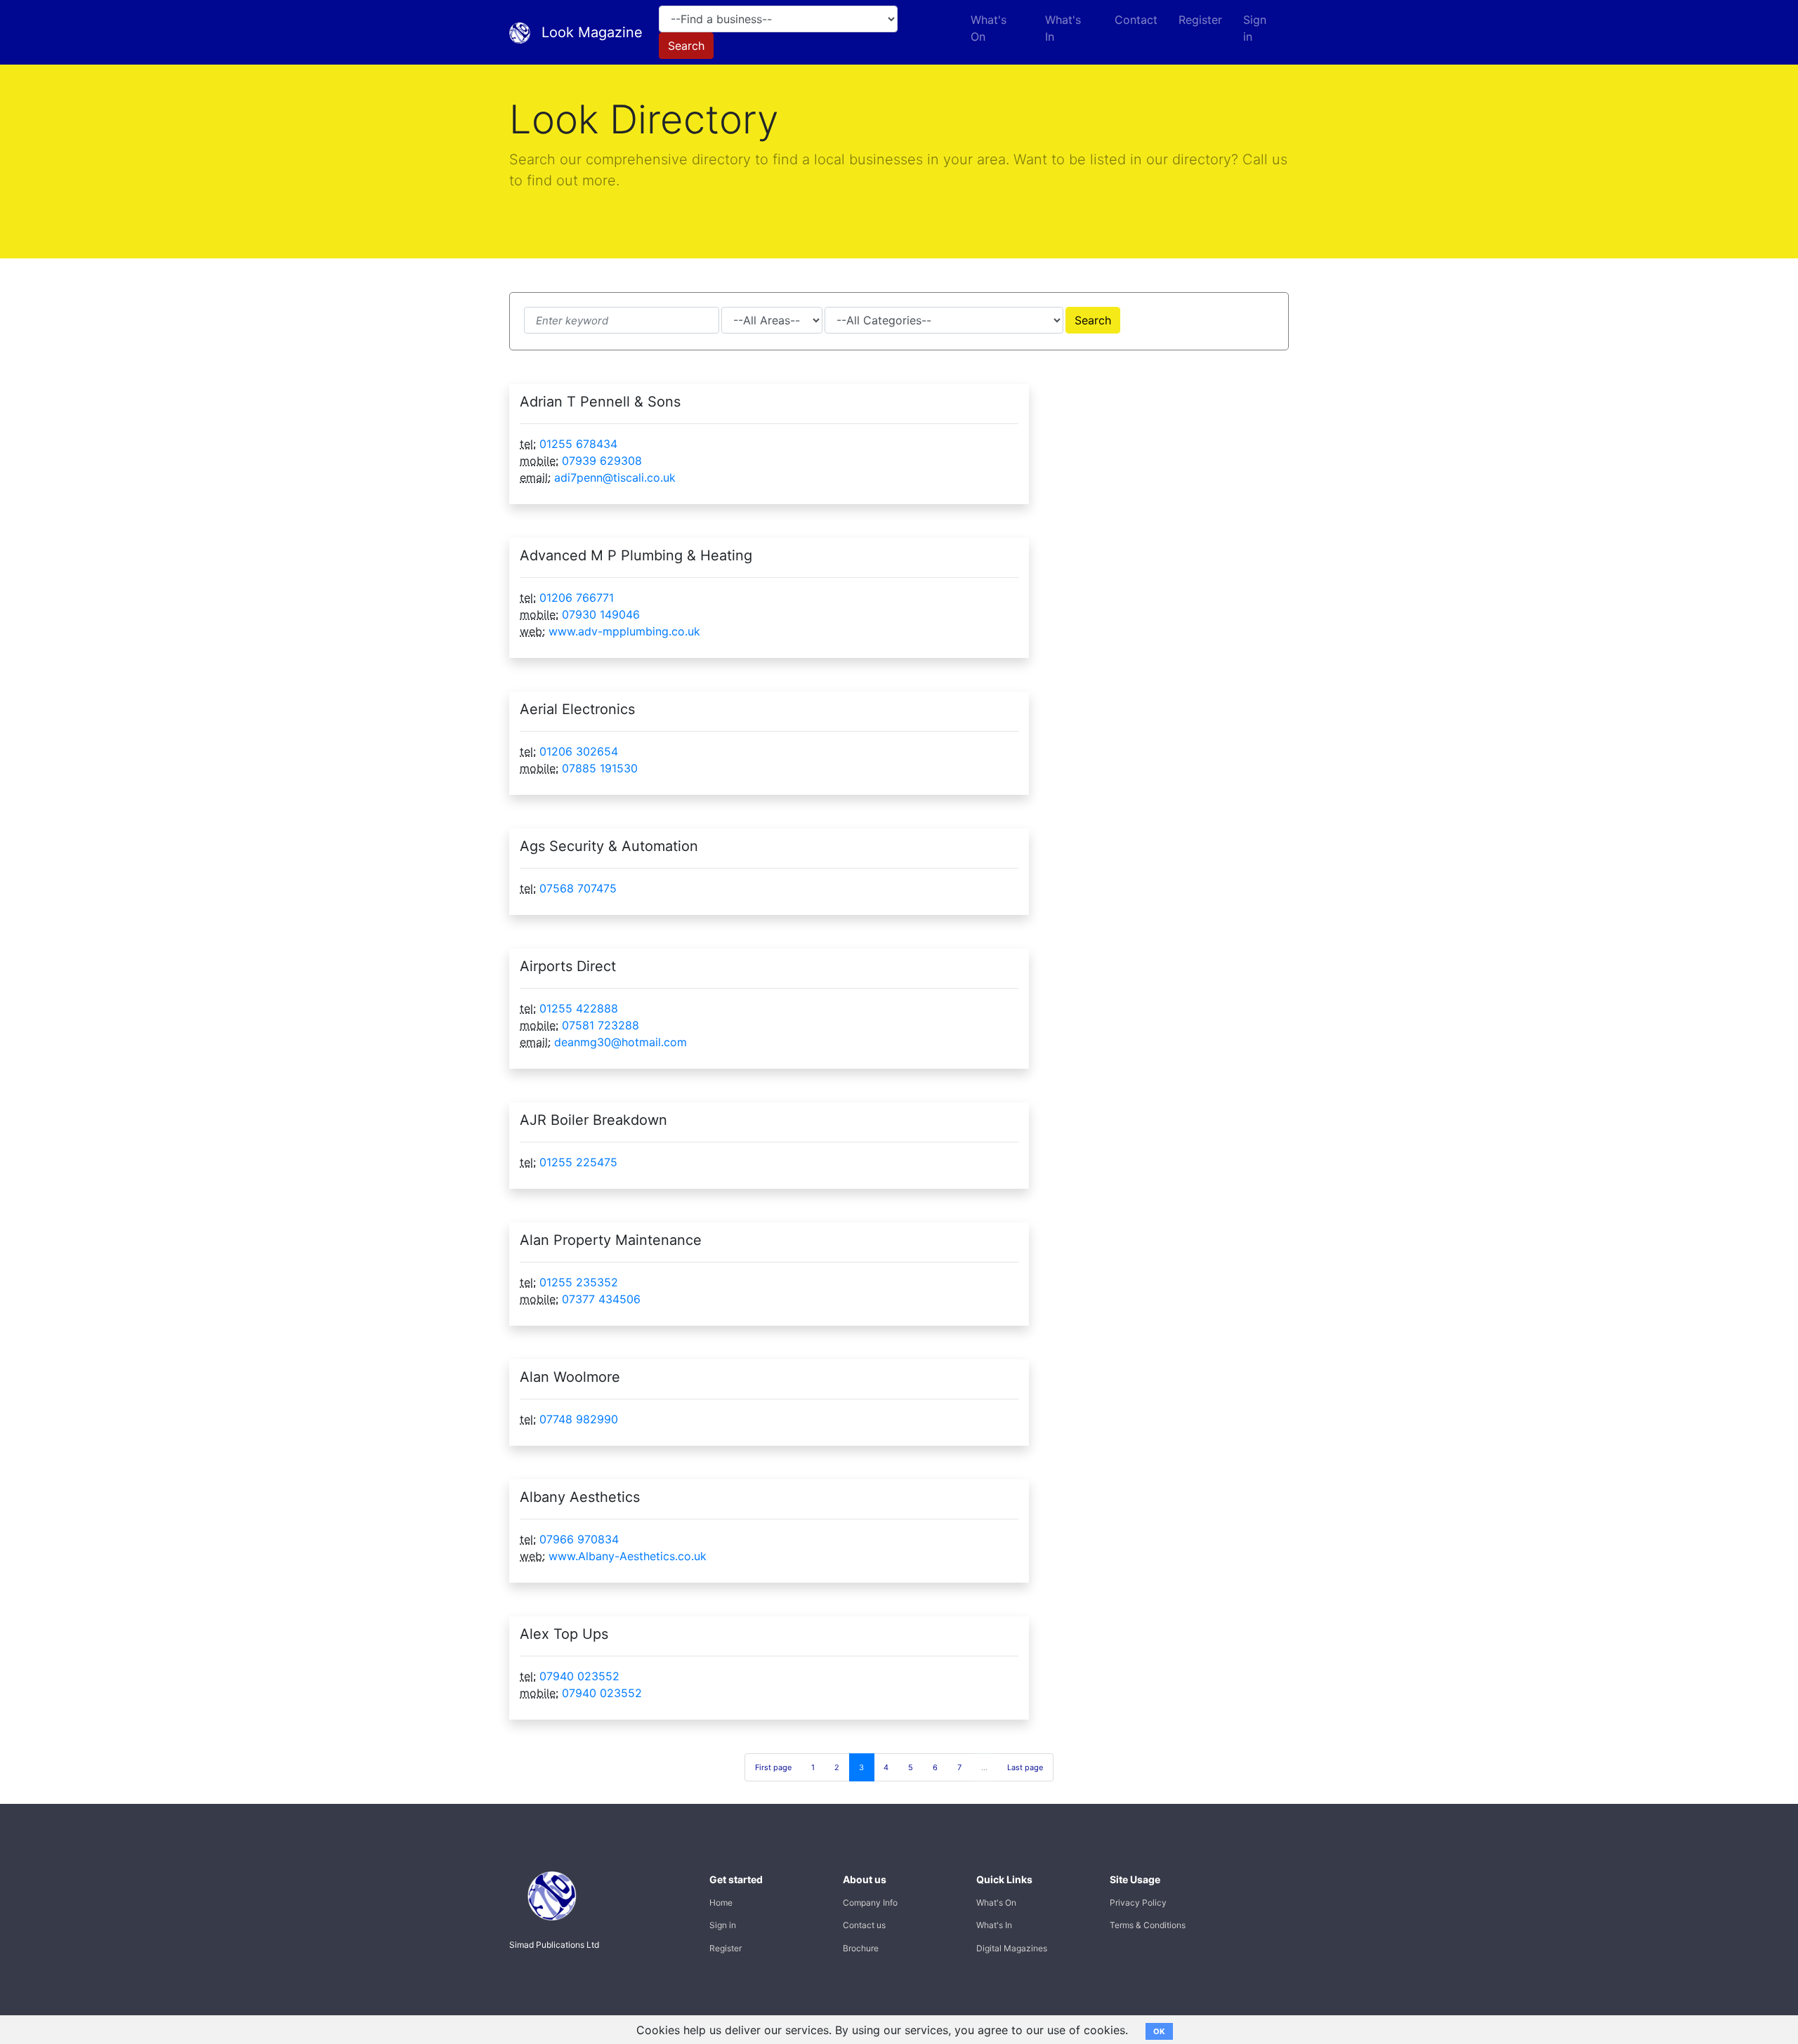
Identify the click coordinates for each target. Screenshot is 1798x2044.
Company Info (870, 1903)
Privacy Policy (1138, 1903)
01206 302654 (579, 751)
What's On (989, 28)
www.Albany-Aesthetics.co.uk (628, 1556)
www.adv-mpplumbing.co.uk (624, 631)
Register (1200, 20)
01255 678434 (578, 444)
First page (773, 1767)
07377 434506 (601, 1299)
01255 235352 (579, 1282)
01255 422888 (579, 1008)
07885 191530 (600, 768)
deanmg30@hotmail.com (621, 1042)
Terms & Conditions (1148, 1925)
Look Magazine (592, 32)
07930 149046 (601, 614)
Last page (1025, 1767)
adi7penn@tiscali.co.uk (615, 477)
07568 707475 (578, 888)
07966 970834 (579, 1539)
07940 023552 (579, 1676)
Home (721, 1903)
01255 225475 (578, 1162)
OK (1159, 2031)
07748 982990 (579, 1419)
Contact (1136, 20)
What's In (1063, 28)
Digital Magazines (1012, 1948)
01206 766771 (577, 598)
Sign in (1255, 28)
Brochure (861, 1948)
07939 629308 (602, 461)
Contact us (864, 1925)
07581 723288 (601, 1025)
